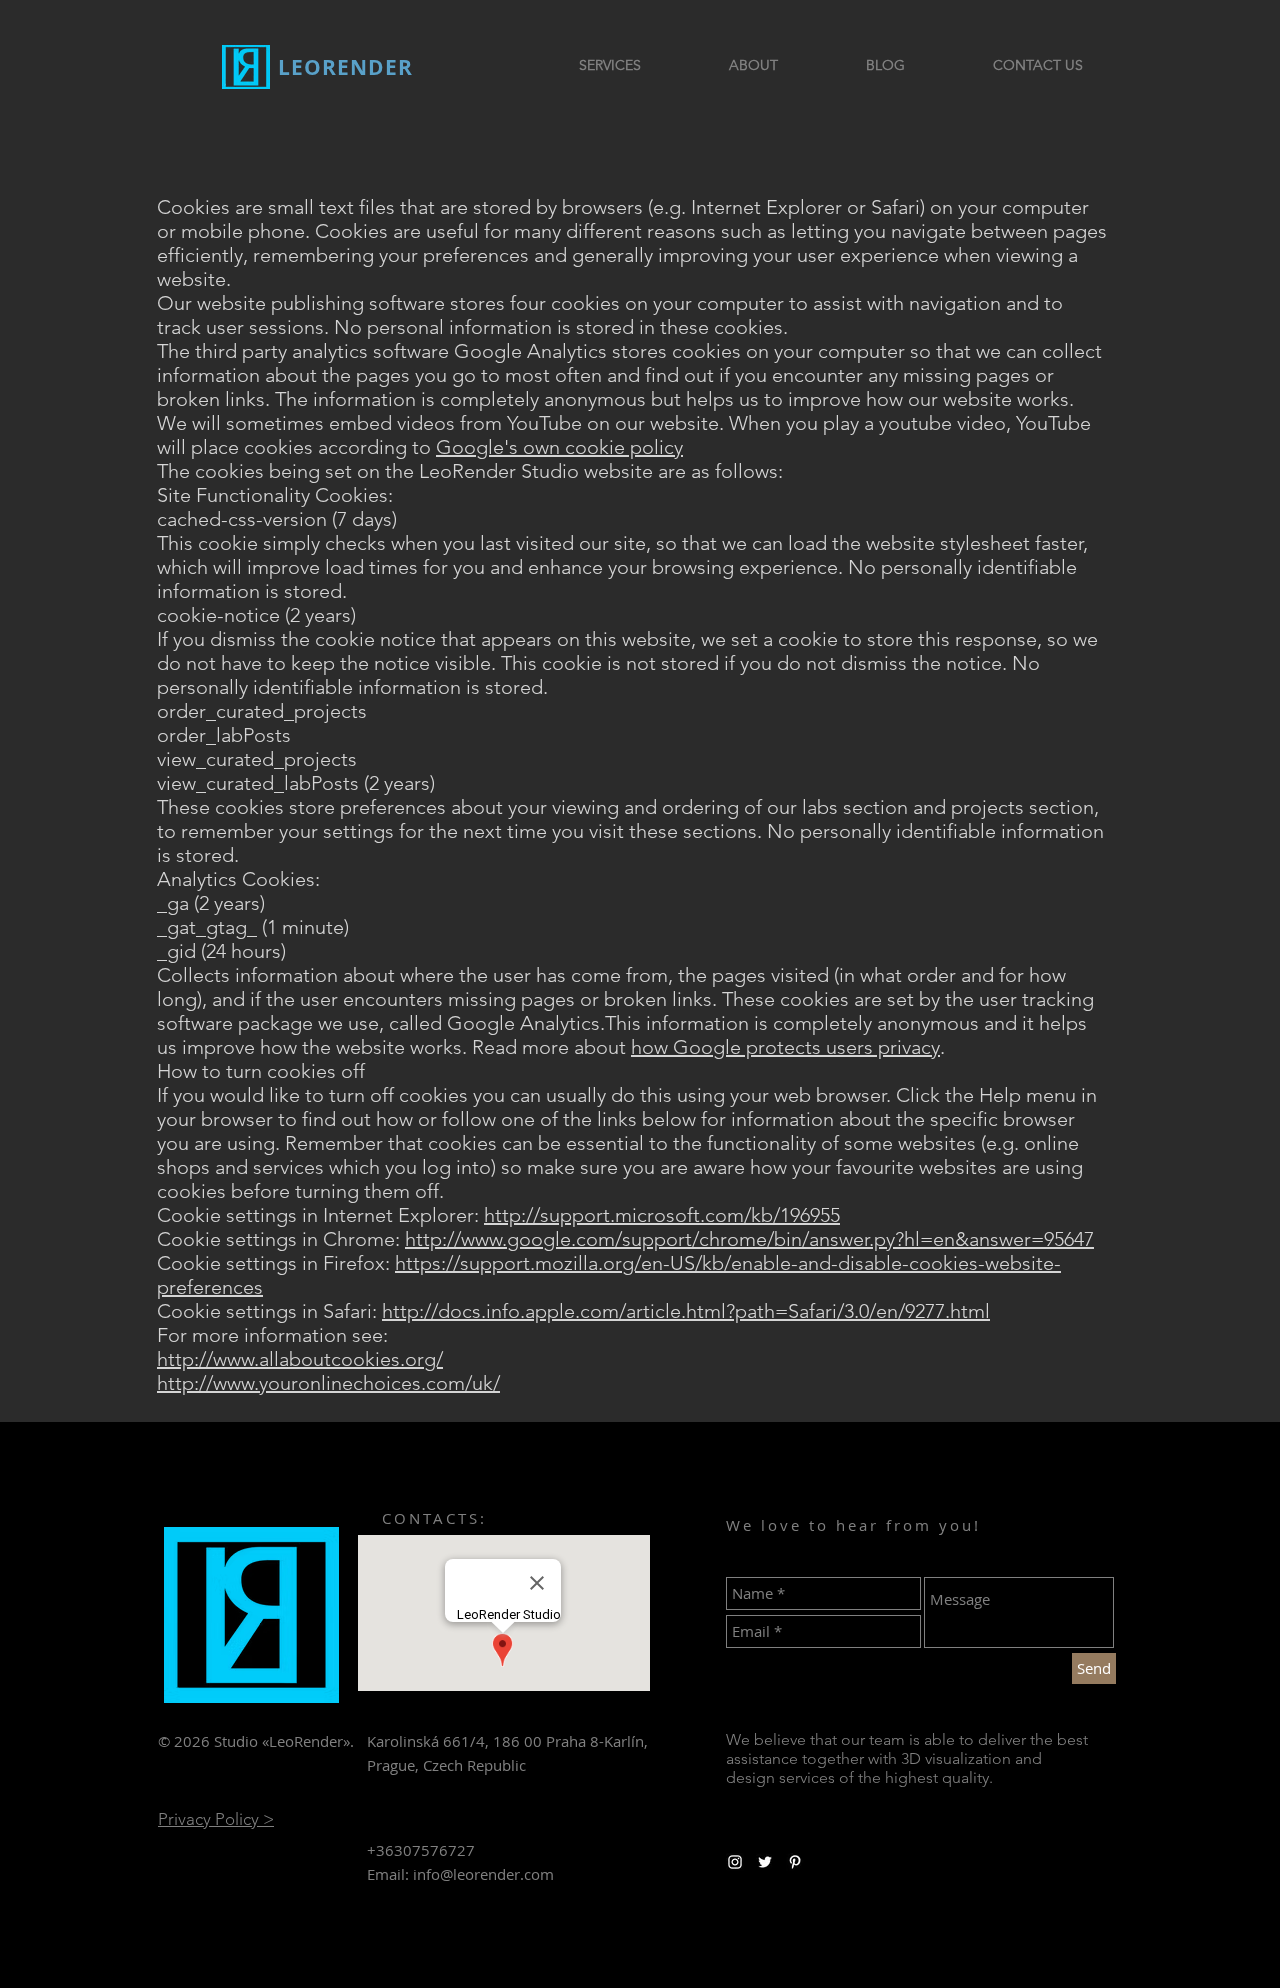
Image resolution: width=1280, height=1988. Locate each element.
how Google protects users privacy (785, 1047)
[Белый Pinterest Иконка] (795, 1862)
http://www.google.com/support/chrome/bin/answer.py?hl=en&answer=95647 (749, 1239)
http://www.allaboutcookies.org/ (300, 1359)
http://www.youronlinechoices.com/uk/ (328, 1383)
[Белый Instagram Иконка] (735, 1862)
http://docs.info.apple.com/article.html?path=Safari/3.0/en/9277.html (686, 1311)
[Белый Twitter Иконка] (765, 1862)
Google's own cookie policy (559, 447)
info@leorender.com (483, 1874)
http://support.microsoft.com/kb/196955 (662, 1215)
